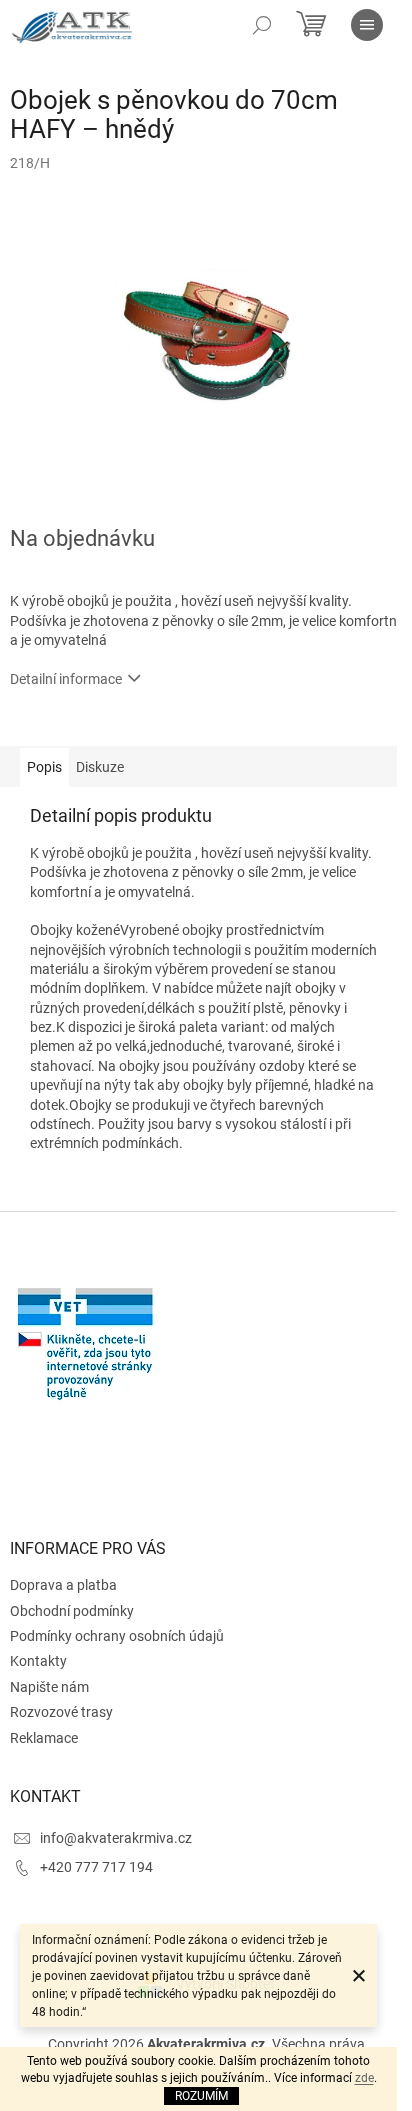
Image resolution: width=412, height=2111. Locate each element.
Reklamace (44, 1738)
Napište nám (49, 1687)
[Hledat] (262, 25)
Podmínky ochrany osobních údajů (117, 1636)
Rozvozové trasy (61, 1712)
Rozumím (201, 2096)
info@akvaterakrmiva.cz (116, 1838)
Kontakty (38, 1661)
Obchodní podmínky (72, 1611)
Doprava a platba (63, 1585)
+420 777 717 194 (96, 1867)
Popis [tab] (44, 767)
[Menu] (367, 25)
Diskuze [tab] (100, 767)
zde (364, 2078)
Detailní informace (66, 679)
